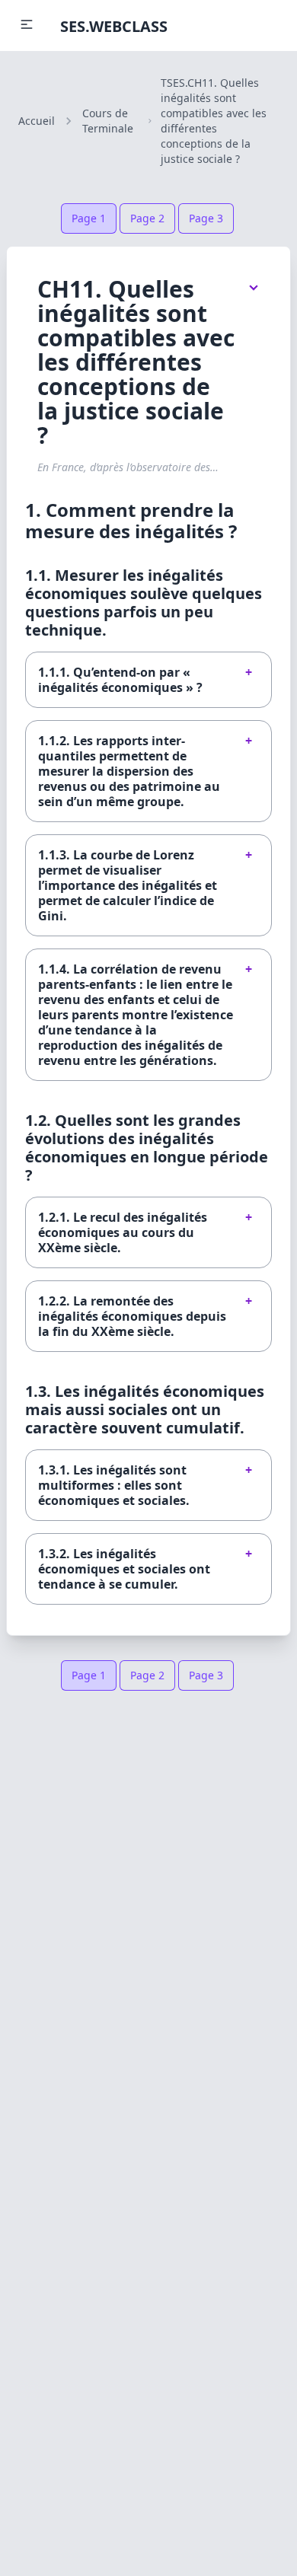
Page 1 (89, 218)
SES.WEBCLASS (114, 26)
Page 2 (147, 218)
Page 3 (206, 218)
